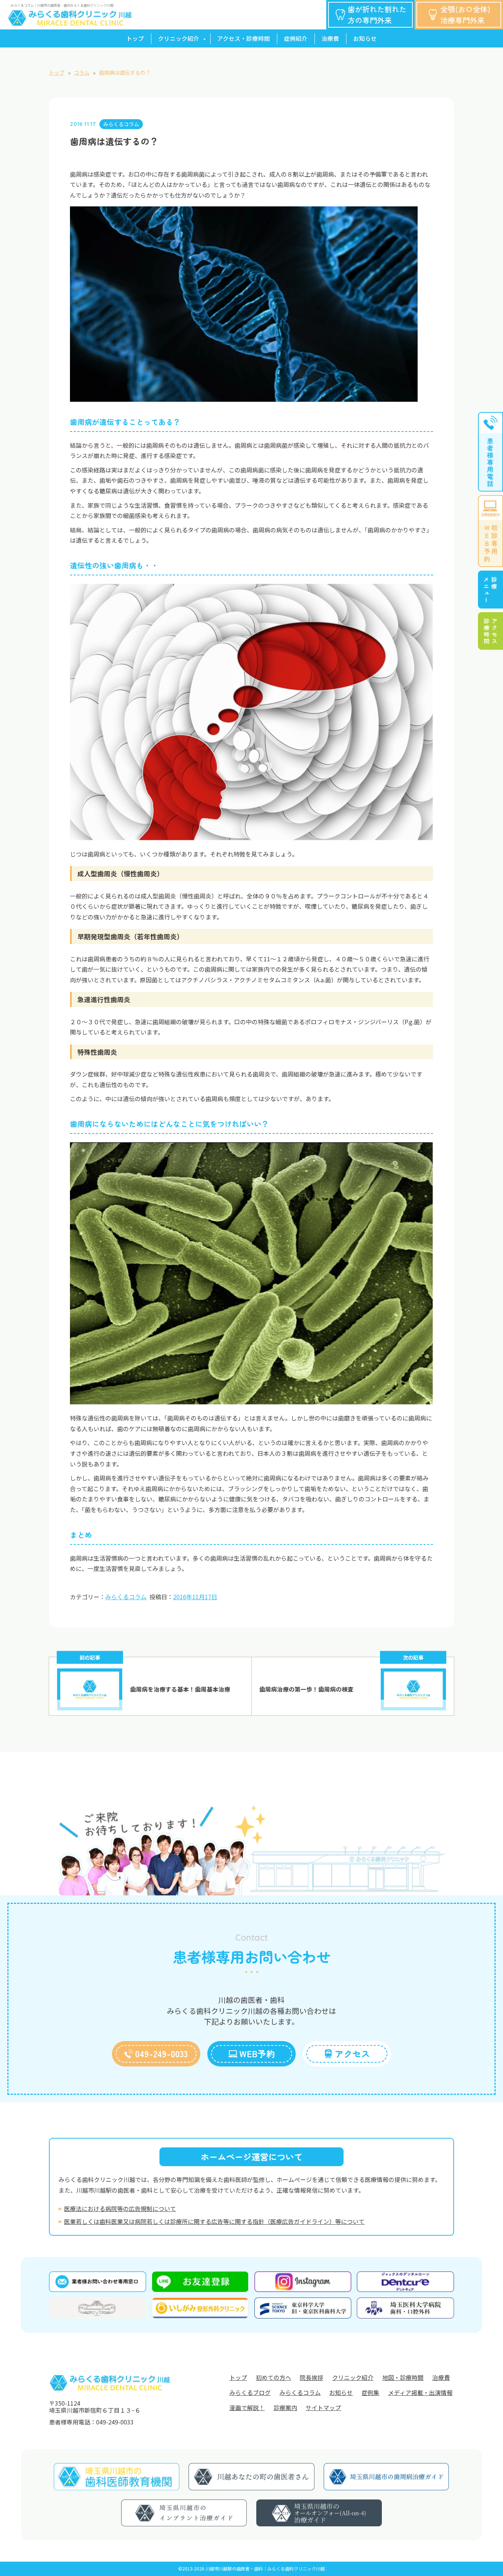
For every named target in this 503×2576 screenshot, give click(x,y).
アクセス (352, 2054)
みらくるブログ (250, 2393)
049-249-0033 (161, 2054)
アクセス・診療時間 (244, 38)
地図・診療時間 (403, 2378)
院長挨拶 (312, 2378)
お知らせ (365, 38)
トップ (135, 38)
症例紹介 (296, 38)
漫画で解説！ (247, 2408)
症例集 (370, 2393)
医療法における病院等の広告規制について (120, 2209)
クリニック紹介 (179, 38)
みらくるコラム (121, 124)
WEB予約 (257, 2054)
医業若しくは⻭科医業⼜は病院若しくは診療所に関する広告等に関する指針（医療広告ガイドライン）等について (214, 2222)
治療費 (330, 38)
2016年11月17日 (195, 1597)
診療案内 (285, 2408)
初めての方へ (274, 2378)
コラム (82, 72)
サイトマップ (323, 2408)
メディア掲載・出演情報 (420, 2393)
